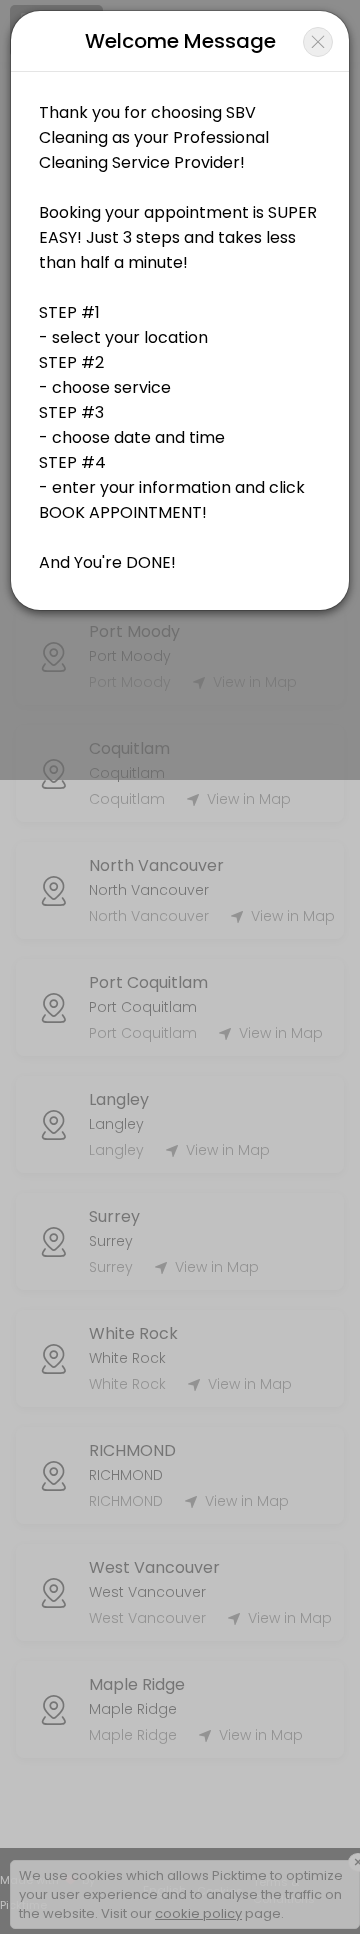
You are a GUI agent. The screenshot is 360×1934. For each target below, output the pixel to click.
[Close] (318, 42)
